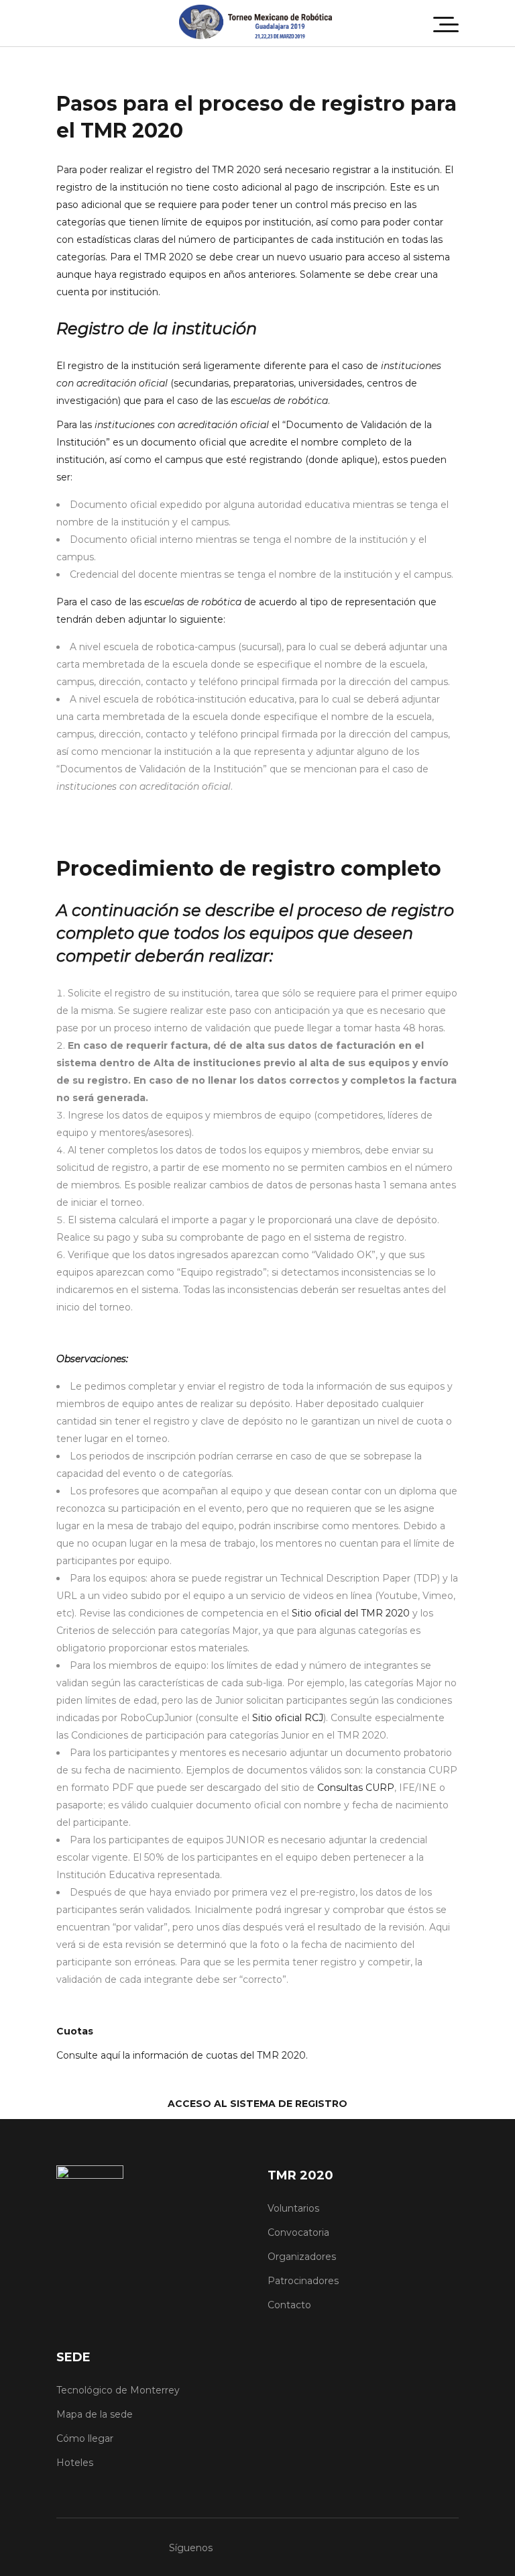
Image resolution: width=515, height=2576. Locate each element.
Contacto (289, 2305)
